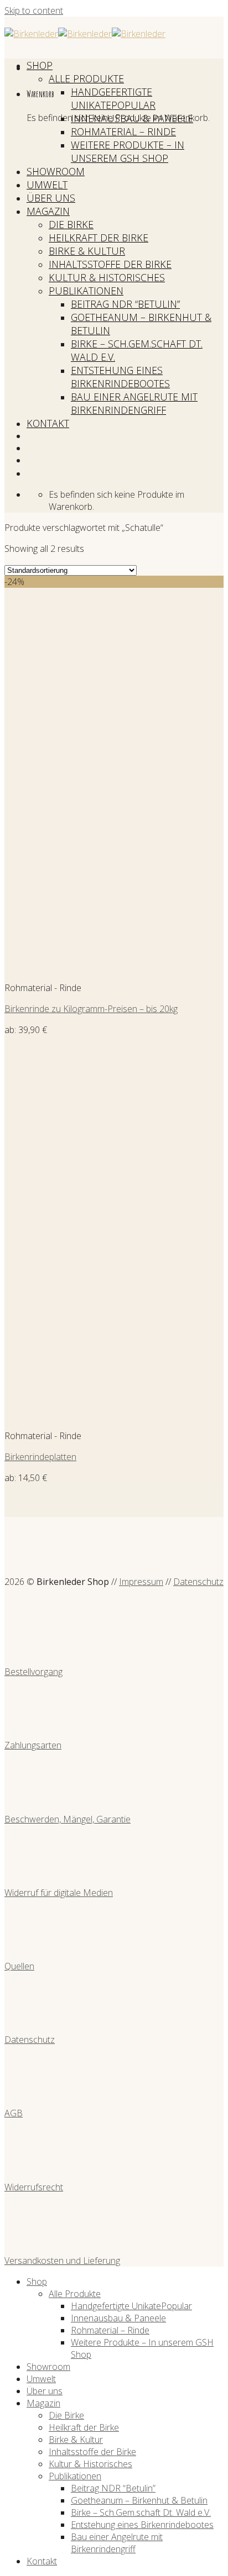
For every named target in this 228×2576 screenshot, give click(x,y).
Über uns (51, 198)
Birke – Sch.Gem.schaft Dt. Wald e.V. (141, 2512)
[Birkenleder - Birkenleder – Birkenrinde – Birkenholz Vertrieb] (85, 34)
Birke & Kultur (87, 251)
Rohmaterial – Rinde (123, 131)
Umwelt (47, 185)
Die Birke (71, 224)
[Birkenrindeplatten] (73, 1415)
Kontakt (48, 423)
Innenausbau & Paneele (132, 118)
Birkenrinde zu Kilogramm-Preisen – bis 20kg (91, 1009)
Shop (40, 65)
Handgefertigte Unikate (112, 98)
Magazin (48, 211)
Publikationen (86, 291)
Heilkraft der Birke (99, 238)
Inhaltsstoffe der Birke (110, 264)
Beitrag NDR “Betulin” (125, 304)
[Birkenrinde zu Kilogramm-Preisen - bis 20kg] (73, 967)
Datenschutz (198, 1582)
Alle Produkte (86, 78)
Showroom (56, 171)
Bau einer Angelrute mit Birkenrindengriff (134, 403)
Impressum (141, 1582)
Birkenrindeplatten (40, 1457)
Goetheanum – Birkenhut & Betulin (139, 2500)
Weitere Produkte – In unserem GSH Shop (128, 151)
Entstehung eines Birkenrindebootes (120, 377)
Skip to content (34, 10)
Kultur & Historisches (107, 277)
